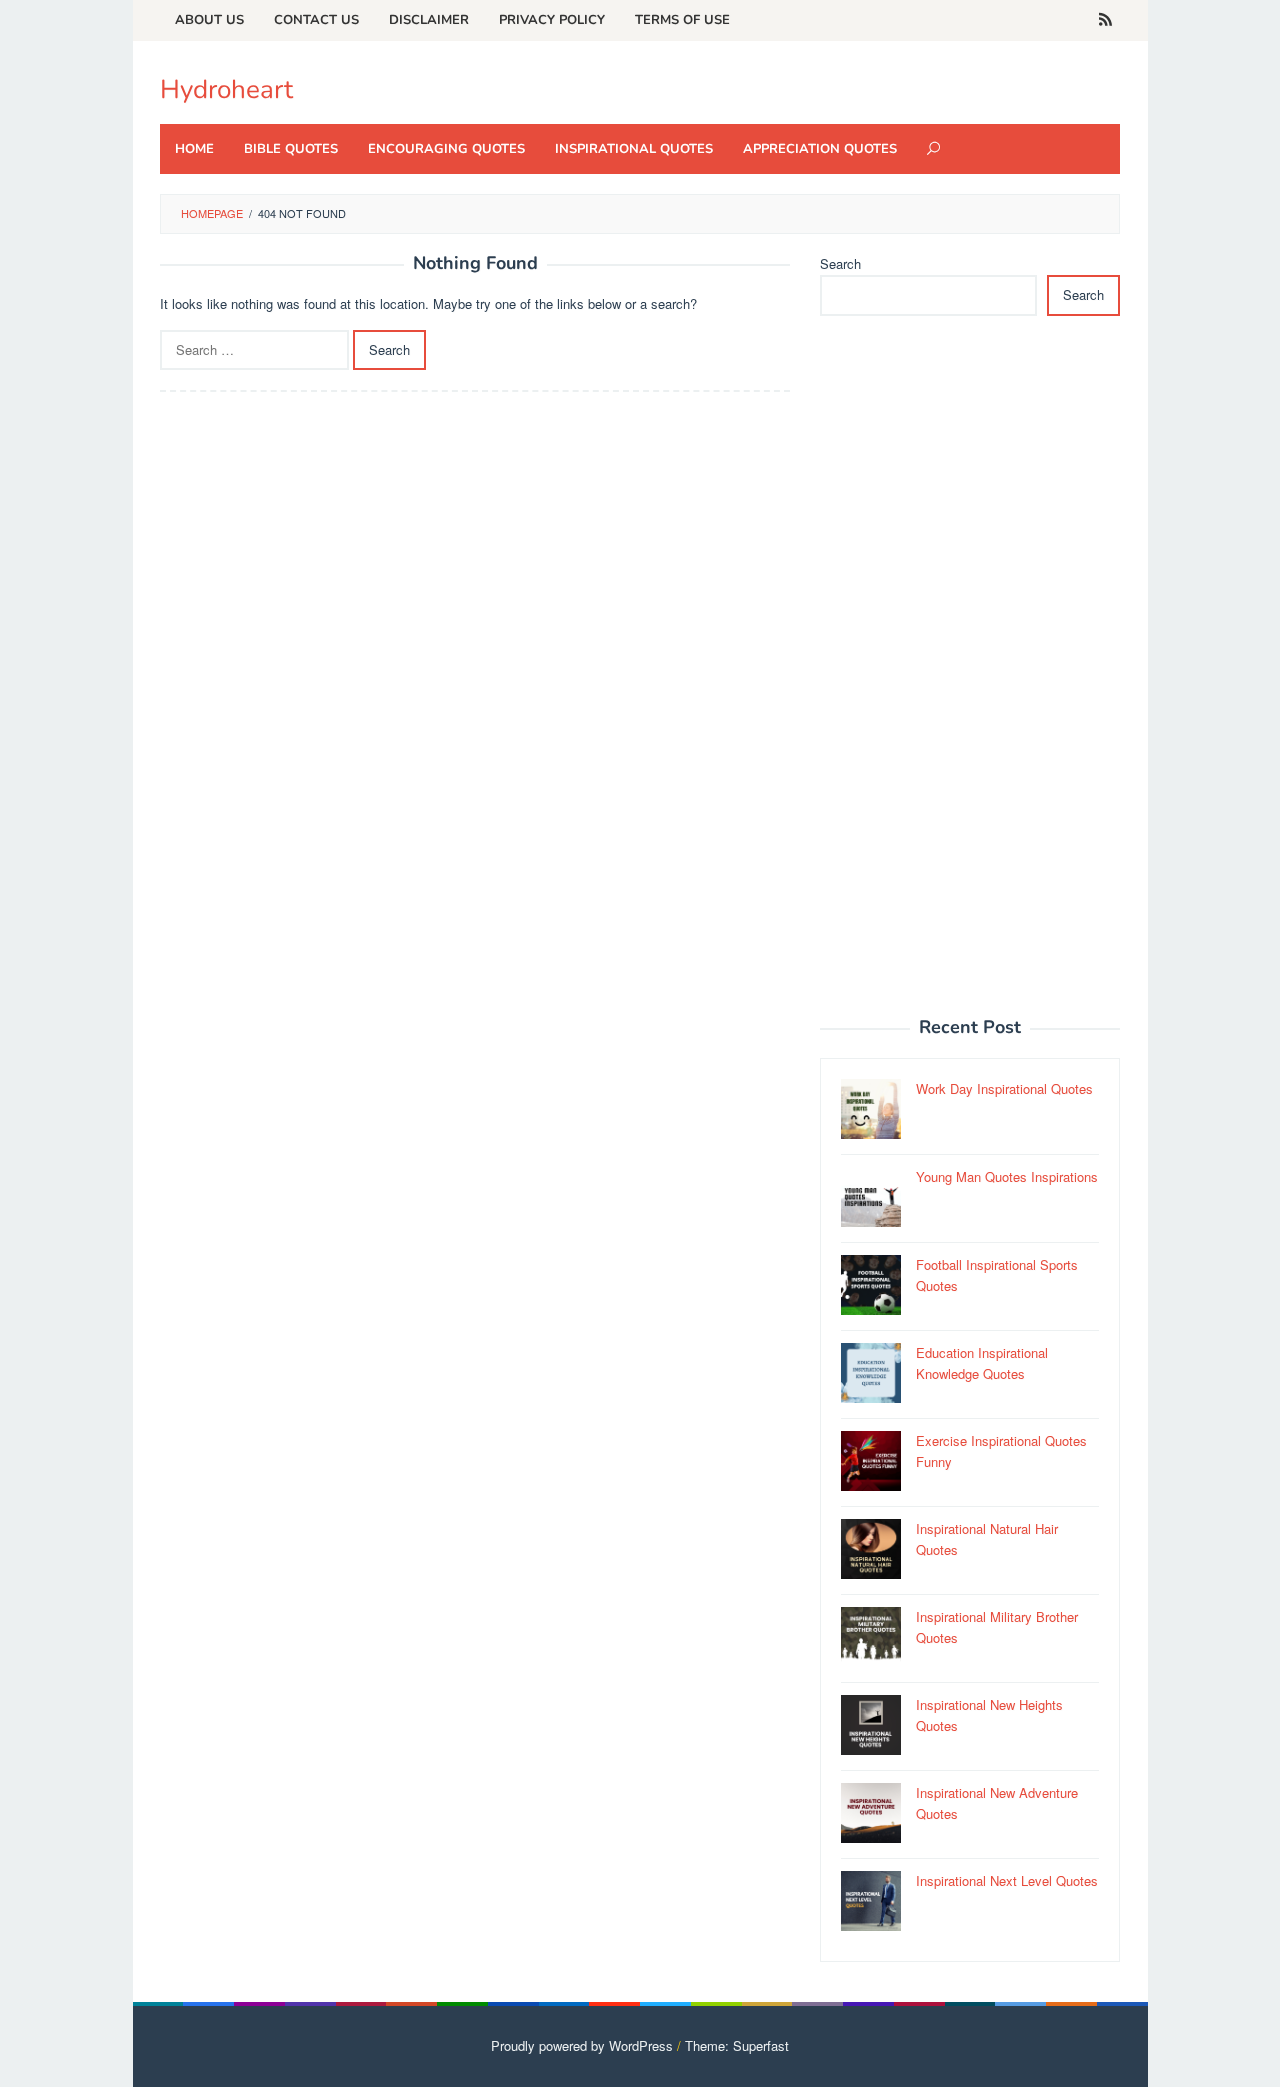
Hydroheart (226, 89)
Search (840, 263)
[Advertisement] (970, 677)
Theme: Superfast (737, 2045)
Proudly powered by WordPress (582, 2045)
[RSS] (1105, 20)
